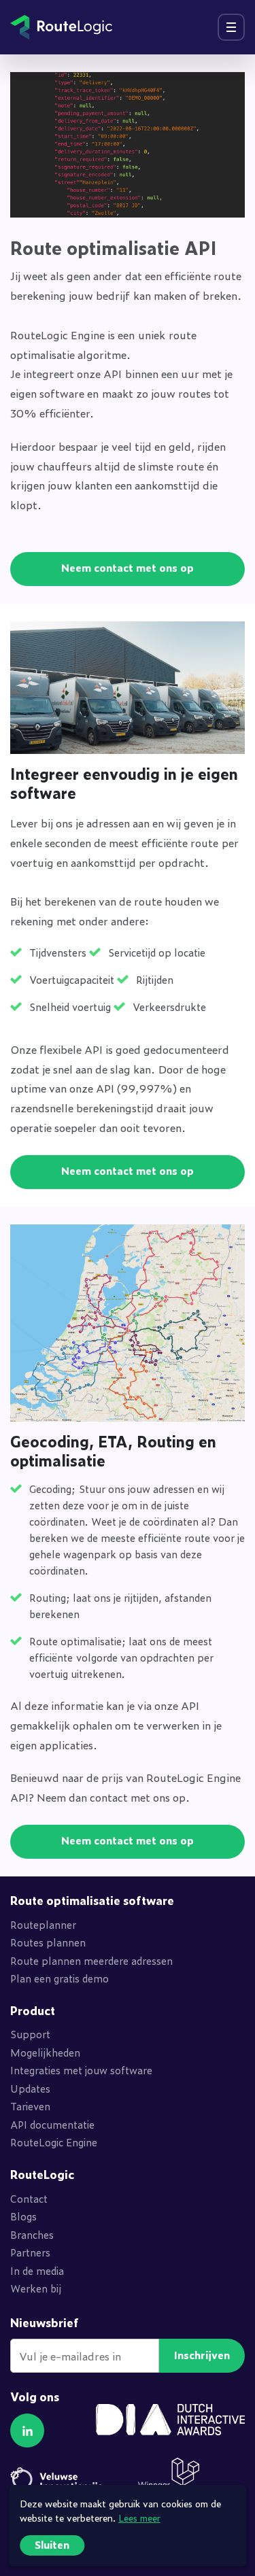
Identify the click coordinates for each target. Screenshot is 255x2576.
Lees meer (139, 2517)
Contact (29, 2198)
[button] (27, 2431)
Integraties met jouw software (81, 2070)
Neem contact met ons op (128, 567)
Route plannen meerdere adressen (91, 1960)
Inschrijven (202, 2355)
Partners (30, 2252)
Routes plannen (48, 1942)
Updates (30, 2088)
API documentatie (52, 2124)
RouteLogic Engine (54, 2142)
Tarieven (30, 2106)
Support (30, 2034)
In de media (37, 2270)
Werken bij (36, 2288)
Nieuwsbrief (45, 2323)
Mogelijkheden (45, 2052)
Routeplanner (43, 1924)
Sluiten (52, 2544)
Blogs (23, 2216)
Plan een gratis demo (60, 1978)
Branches (32, 2234)
